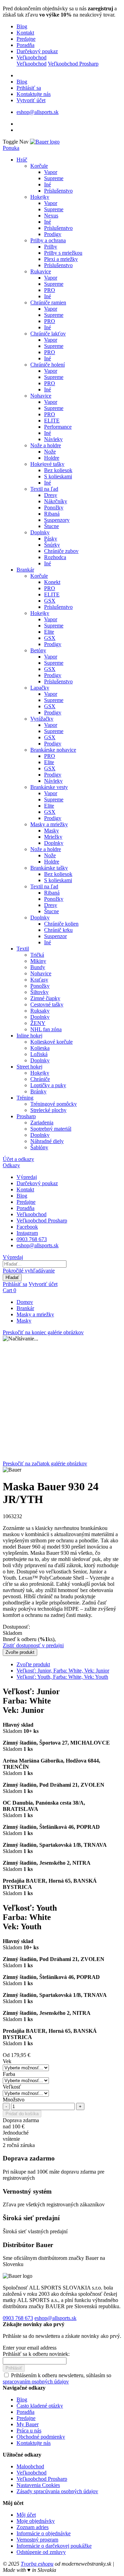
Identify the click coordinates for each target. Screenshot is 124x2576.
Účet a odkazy (18, 1159)
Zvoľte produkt (33, 1664)
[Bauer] (45, 142)
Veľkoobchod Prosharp (73, 64)
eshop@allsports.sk (38, 112)
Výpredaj (27, 1177)
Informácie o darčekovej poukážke (54, 2546)
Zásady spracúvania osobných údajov (57, 2491)
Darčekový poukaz (37, 51)
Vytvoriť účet (31, 100)
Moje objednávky (36, 2521)
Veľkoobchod (32, 57)
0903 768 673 (32, 1239)
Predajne (26, 39)
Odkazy (11, 1165)
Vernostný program (37, 2540)
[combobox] (35, 1264)
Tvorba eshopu (37, 2564)
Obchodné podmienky (41, 2437)
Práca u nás (29, 2431)
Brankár (25, 1308)
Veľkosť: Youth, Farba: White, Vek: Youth (62, 1677)
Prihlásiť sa (29, 88)
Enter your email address (30, 2348)
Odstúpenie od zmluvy (41, 2552)
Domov (25, 1302)
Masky (24, 1321)
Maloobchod (30, 2466)
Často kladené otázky (40, 2406)
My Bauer (28, 2424)
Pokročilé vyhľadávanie (29, 1271)
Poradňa (25, 45)
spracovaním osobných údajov (36, 2382)
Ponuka (11, 148)
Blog (22, 26)
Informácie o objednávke (44, 2533)
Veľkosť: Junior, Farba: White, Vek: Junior (63, 1671)
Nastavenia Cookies (38, 2485)
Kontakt (25, 33)
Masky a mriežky (35, 1314)
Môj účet (26, 2515)
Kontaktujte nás (34, 94)
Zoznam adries (33, 2527)
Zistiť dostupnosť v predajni (33, 1645)
